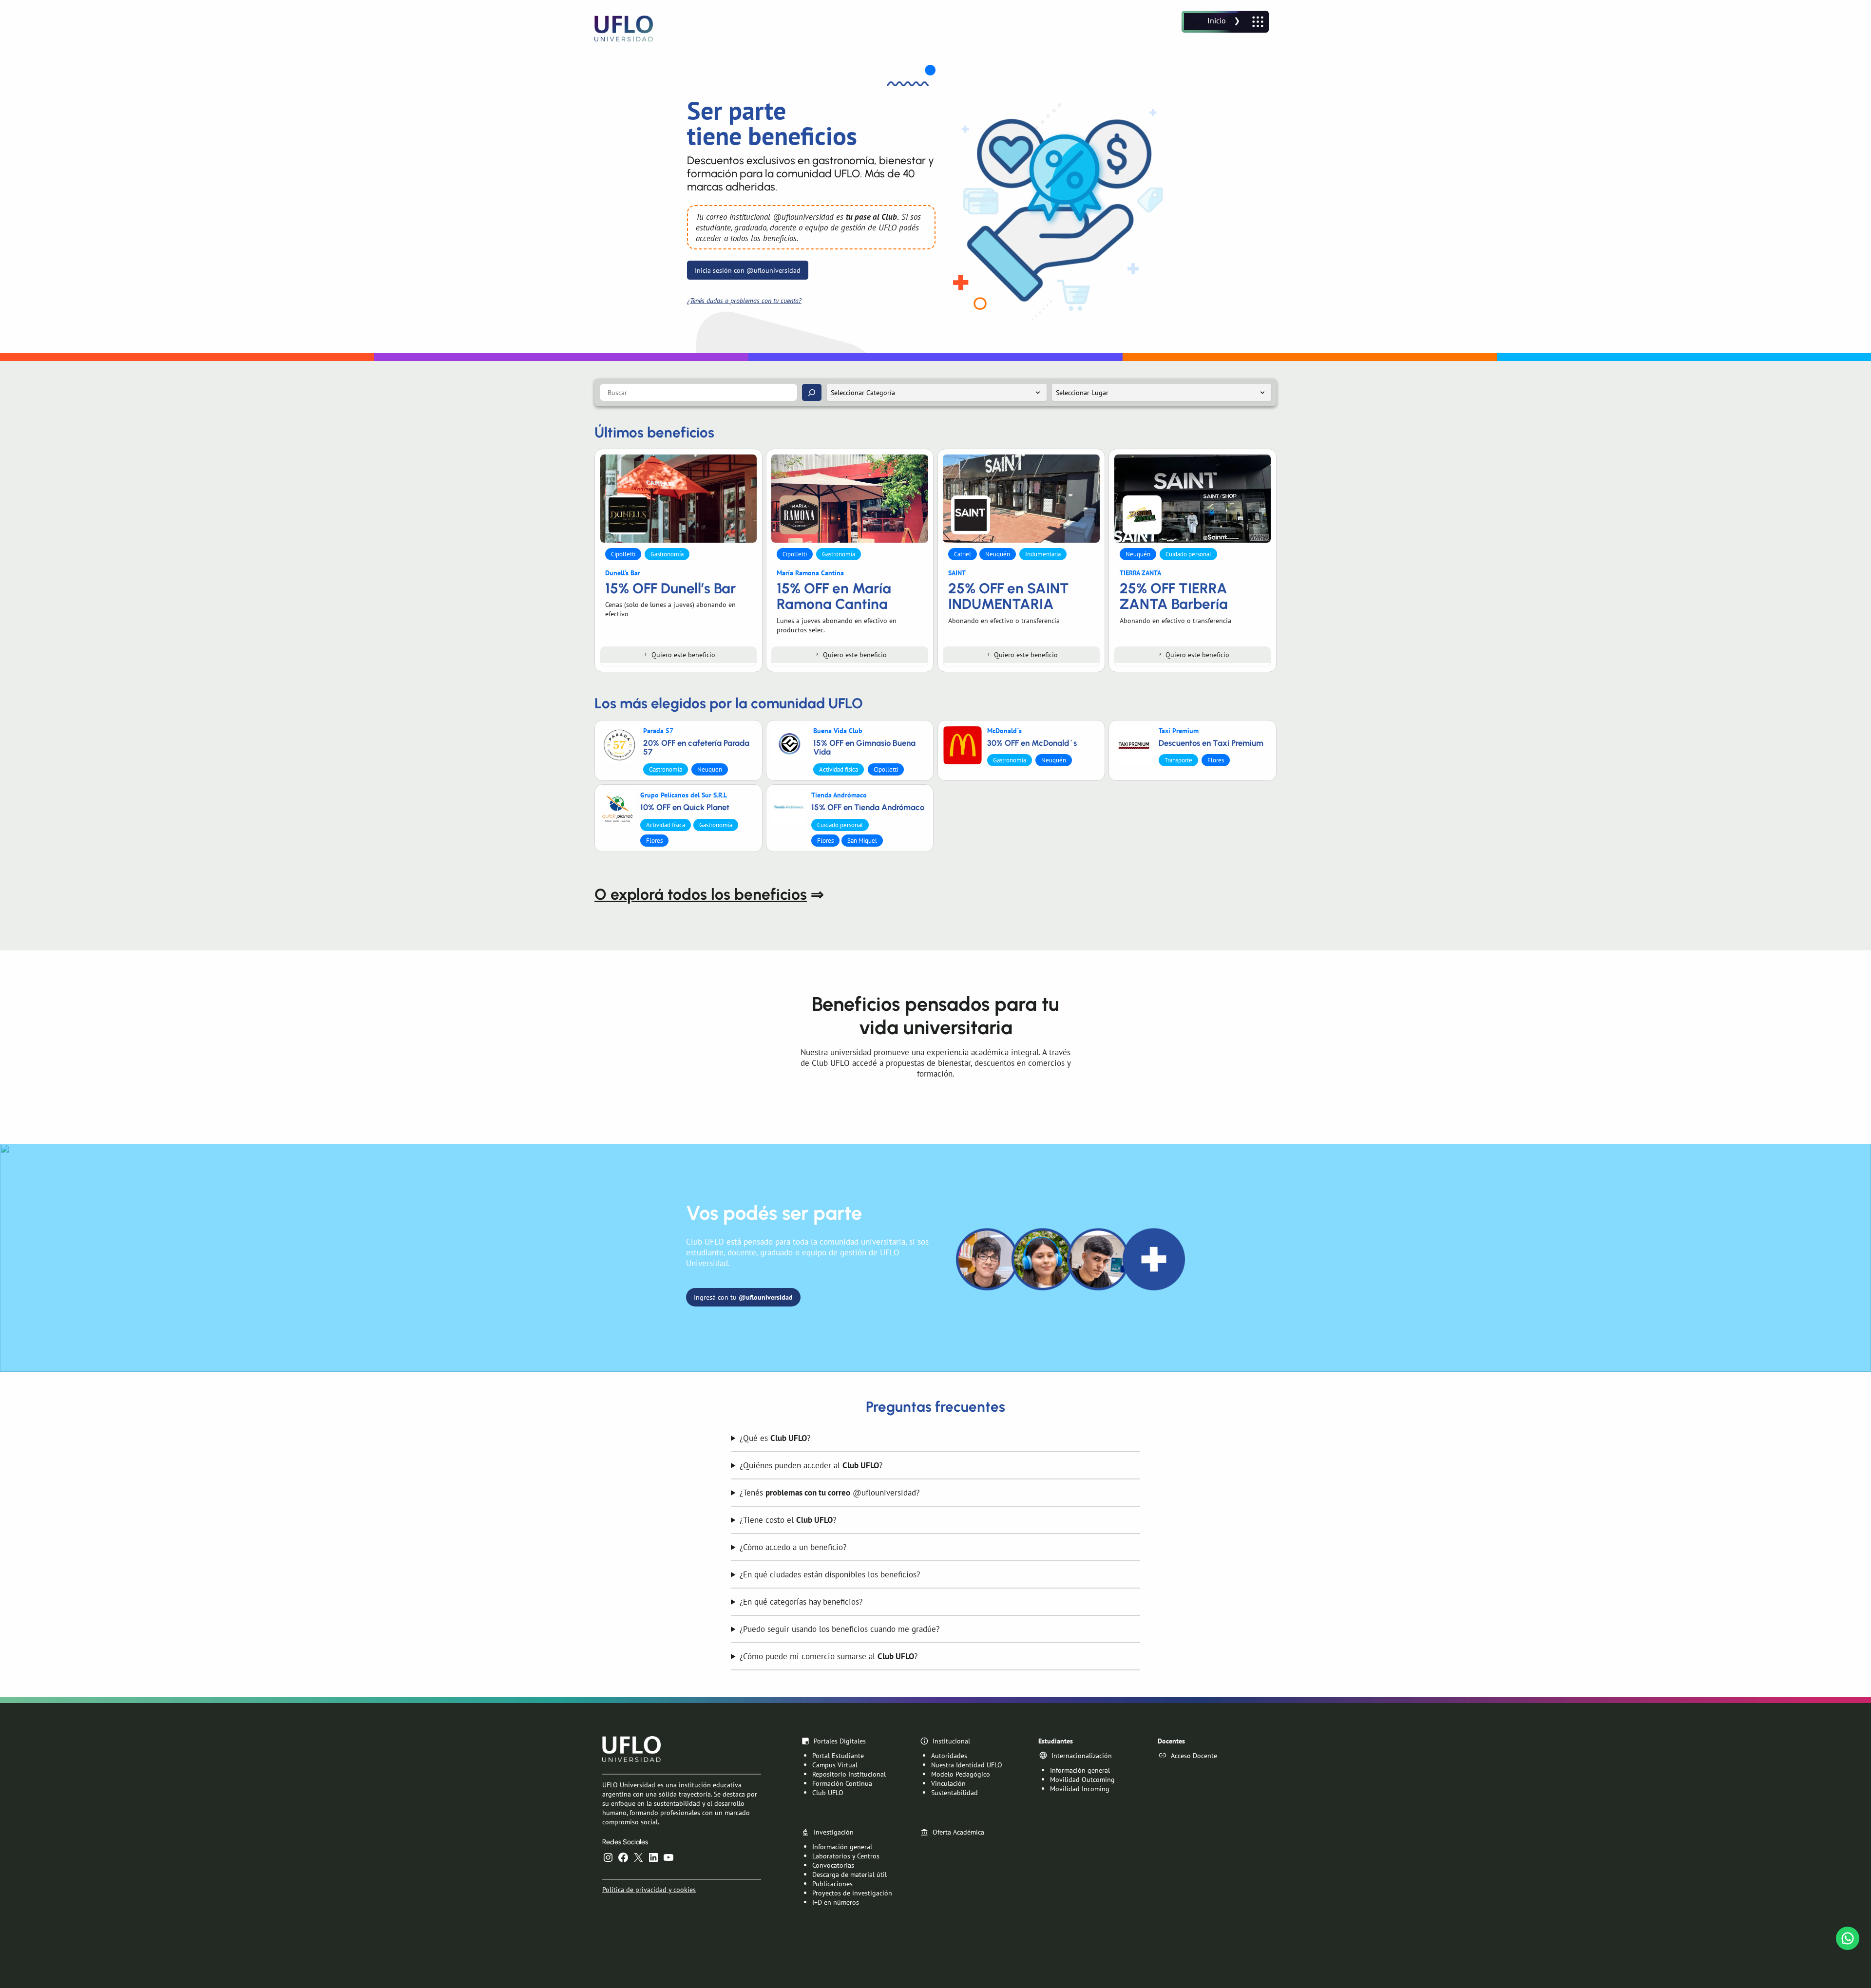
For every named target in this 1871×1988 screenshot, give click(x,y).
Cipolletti (623, 554)
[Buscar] (812, 392)
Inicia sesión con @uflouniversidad (748, 270)
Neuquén (998, 554)
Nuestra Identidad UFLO (967, 1765)
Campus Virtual (835, 1765)
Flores (1216, 760)
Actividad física (839, 769)
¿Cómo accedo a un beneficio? (793, 1547)
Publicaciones (832, 1884)
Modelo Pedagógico (961, 1774)
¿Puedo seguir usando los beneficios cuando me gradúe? (840, 1629)
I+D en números (836, 1902)
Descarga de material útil (850, 1874)
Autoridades (949, 1755)
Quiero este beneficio (683, 654)
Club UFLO (828, 1792)
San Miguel (862, 841)
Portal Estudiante (838, 1755)
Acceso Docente (1194, 1755)
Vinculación (948, 1783)
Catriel (963, 554)
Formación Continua (842, 1783)
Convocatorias (833, 1865)
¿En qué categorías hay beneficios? (801, 1602)
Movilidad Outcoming (1082, 1779)
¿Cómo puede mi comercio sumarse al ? (829, 1656)
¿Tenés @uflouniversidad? (830, 1493)
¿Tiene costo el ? (788, 1520)
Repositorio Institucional (849, 1774)
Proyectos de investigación (852, 1893)
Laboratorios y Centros (846, 1856)
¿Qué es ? (775, 1438)
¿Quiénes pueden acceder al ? (811, 1465)
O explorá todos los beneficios (701, 894)
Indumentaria (1043, 554)
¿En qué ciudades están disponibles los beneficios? (830, 1574)
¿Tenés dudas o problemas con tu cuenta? (744, 300)
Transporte (1178, 760)
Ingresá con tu (743, 1297)
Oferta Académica (958, 1832)
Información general (1080, 1770)
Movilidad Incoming (1080, 1789)
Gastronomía (667, 554)
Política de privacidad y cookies (649, 1889)
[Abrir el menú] (1225, 22)
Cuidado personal (1188, 554)
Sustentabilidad (955, 1792)
